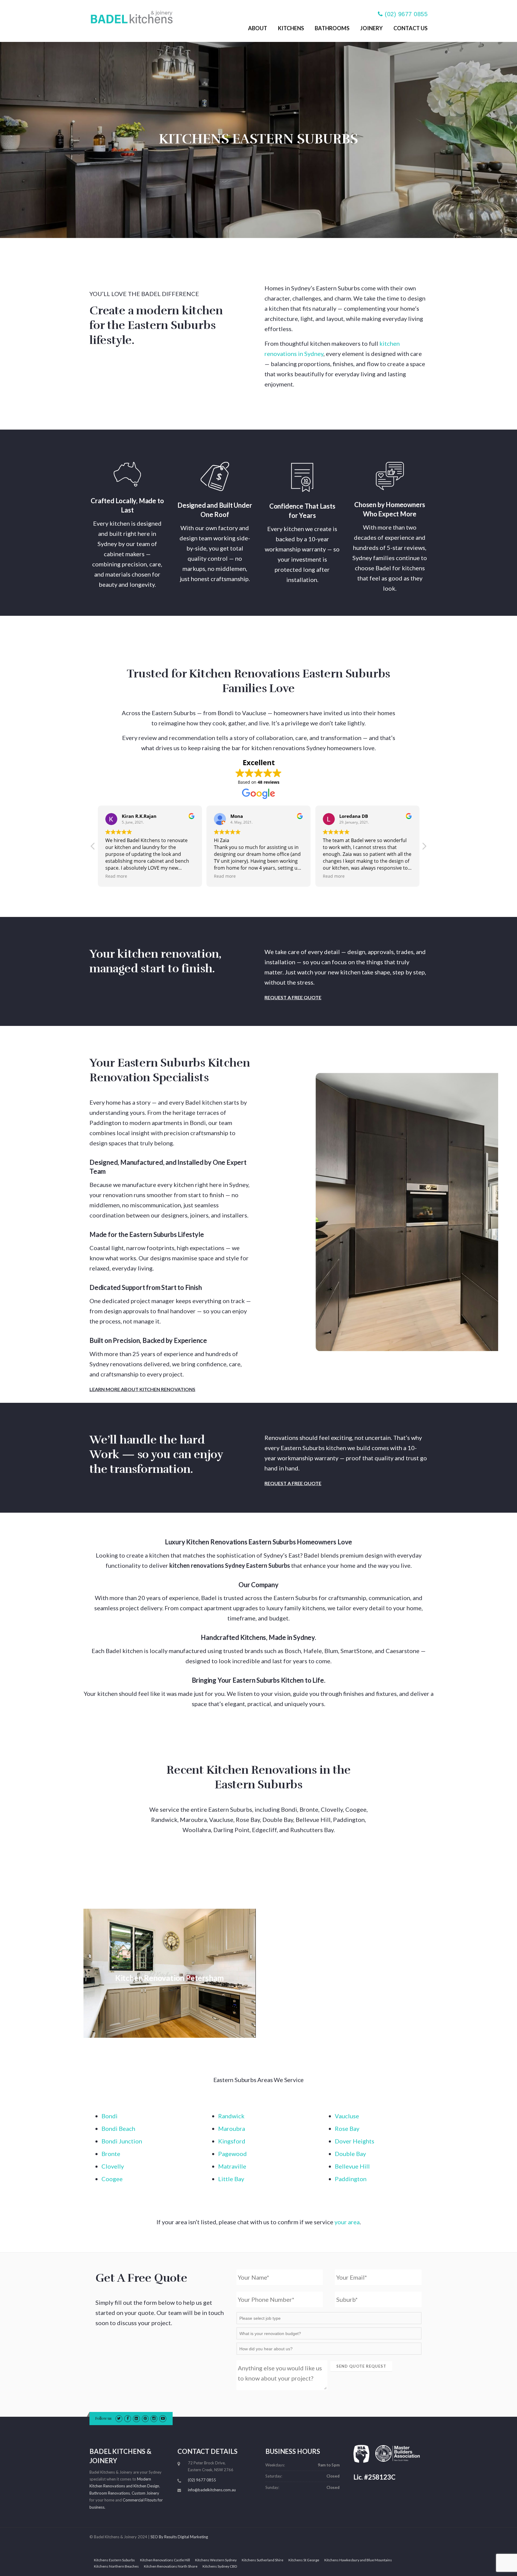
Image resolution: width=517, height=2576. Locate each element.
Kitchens (291, 28)
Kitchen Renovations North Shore (171, 2566)
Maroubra (232, 2128)
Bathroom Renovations (110, 2493)
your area (347, 2222)
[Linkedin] (136, 2418)
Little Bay (231, 2179)
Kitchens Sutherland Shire (263, 2560)
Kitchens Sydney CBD (220, 2566)
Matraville (232, 2166)
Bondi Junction (122, 2141)
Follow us (103, 2419)
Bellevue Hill (352, 2166)
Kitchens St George (304, 2560)
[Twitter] (119, 2418)
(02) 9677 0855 (406, 14)
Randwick (231, 2116)
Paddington (351, 2179)
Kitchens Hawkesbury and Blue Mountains (358, 2560)
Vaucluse (347, 2116)
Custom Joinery (145, 2493)
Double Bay (350, 2154)
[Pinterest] (145, 2418)
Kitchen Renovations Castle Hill (165, 2560)
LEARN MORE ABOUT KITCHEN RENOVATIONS (142, 1389)
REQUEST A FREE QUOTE (293, 997)
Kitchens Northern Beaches (116, 2566)
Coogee (112, 2179)
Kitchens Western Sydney (216, 2560)
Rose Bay (347, 2128)
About (258, 28)
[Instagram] (154, 2418)
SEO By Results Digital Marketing (179, 2537)
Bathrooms (332, 28)
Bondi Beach (118, 2128)
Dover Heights (355, 2141)
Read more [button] (116, 876)
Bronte (111, 2154)
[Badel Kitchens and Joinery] (131, 16)
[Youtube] (163, 2418)
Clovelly (113, 2166)
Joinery (371, 28)
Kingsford (232, 2141)
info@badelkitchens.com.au (212, 2490)
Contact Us (410, 28)
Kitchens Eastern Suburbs (114, 2560)
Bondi (110, 2116)
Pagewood (232, 2154)
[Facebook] (128, 2418)
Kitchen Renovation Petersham (169, 1978)
